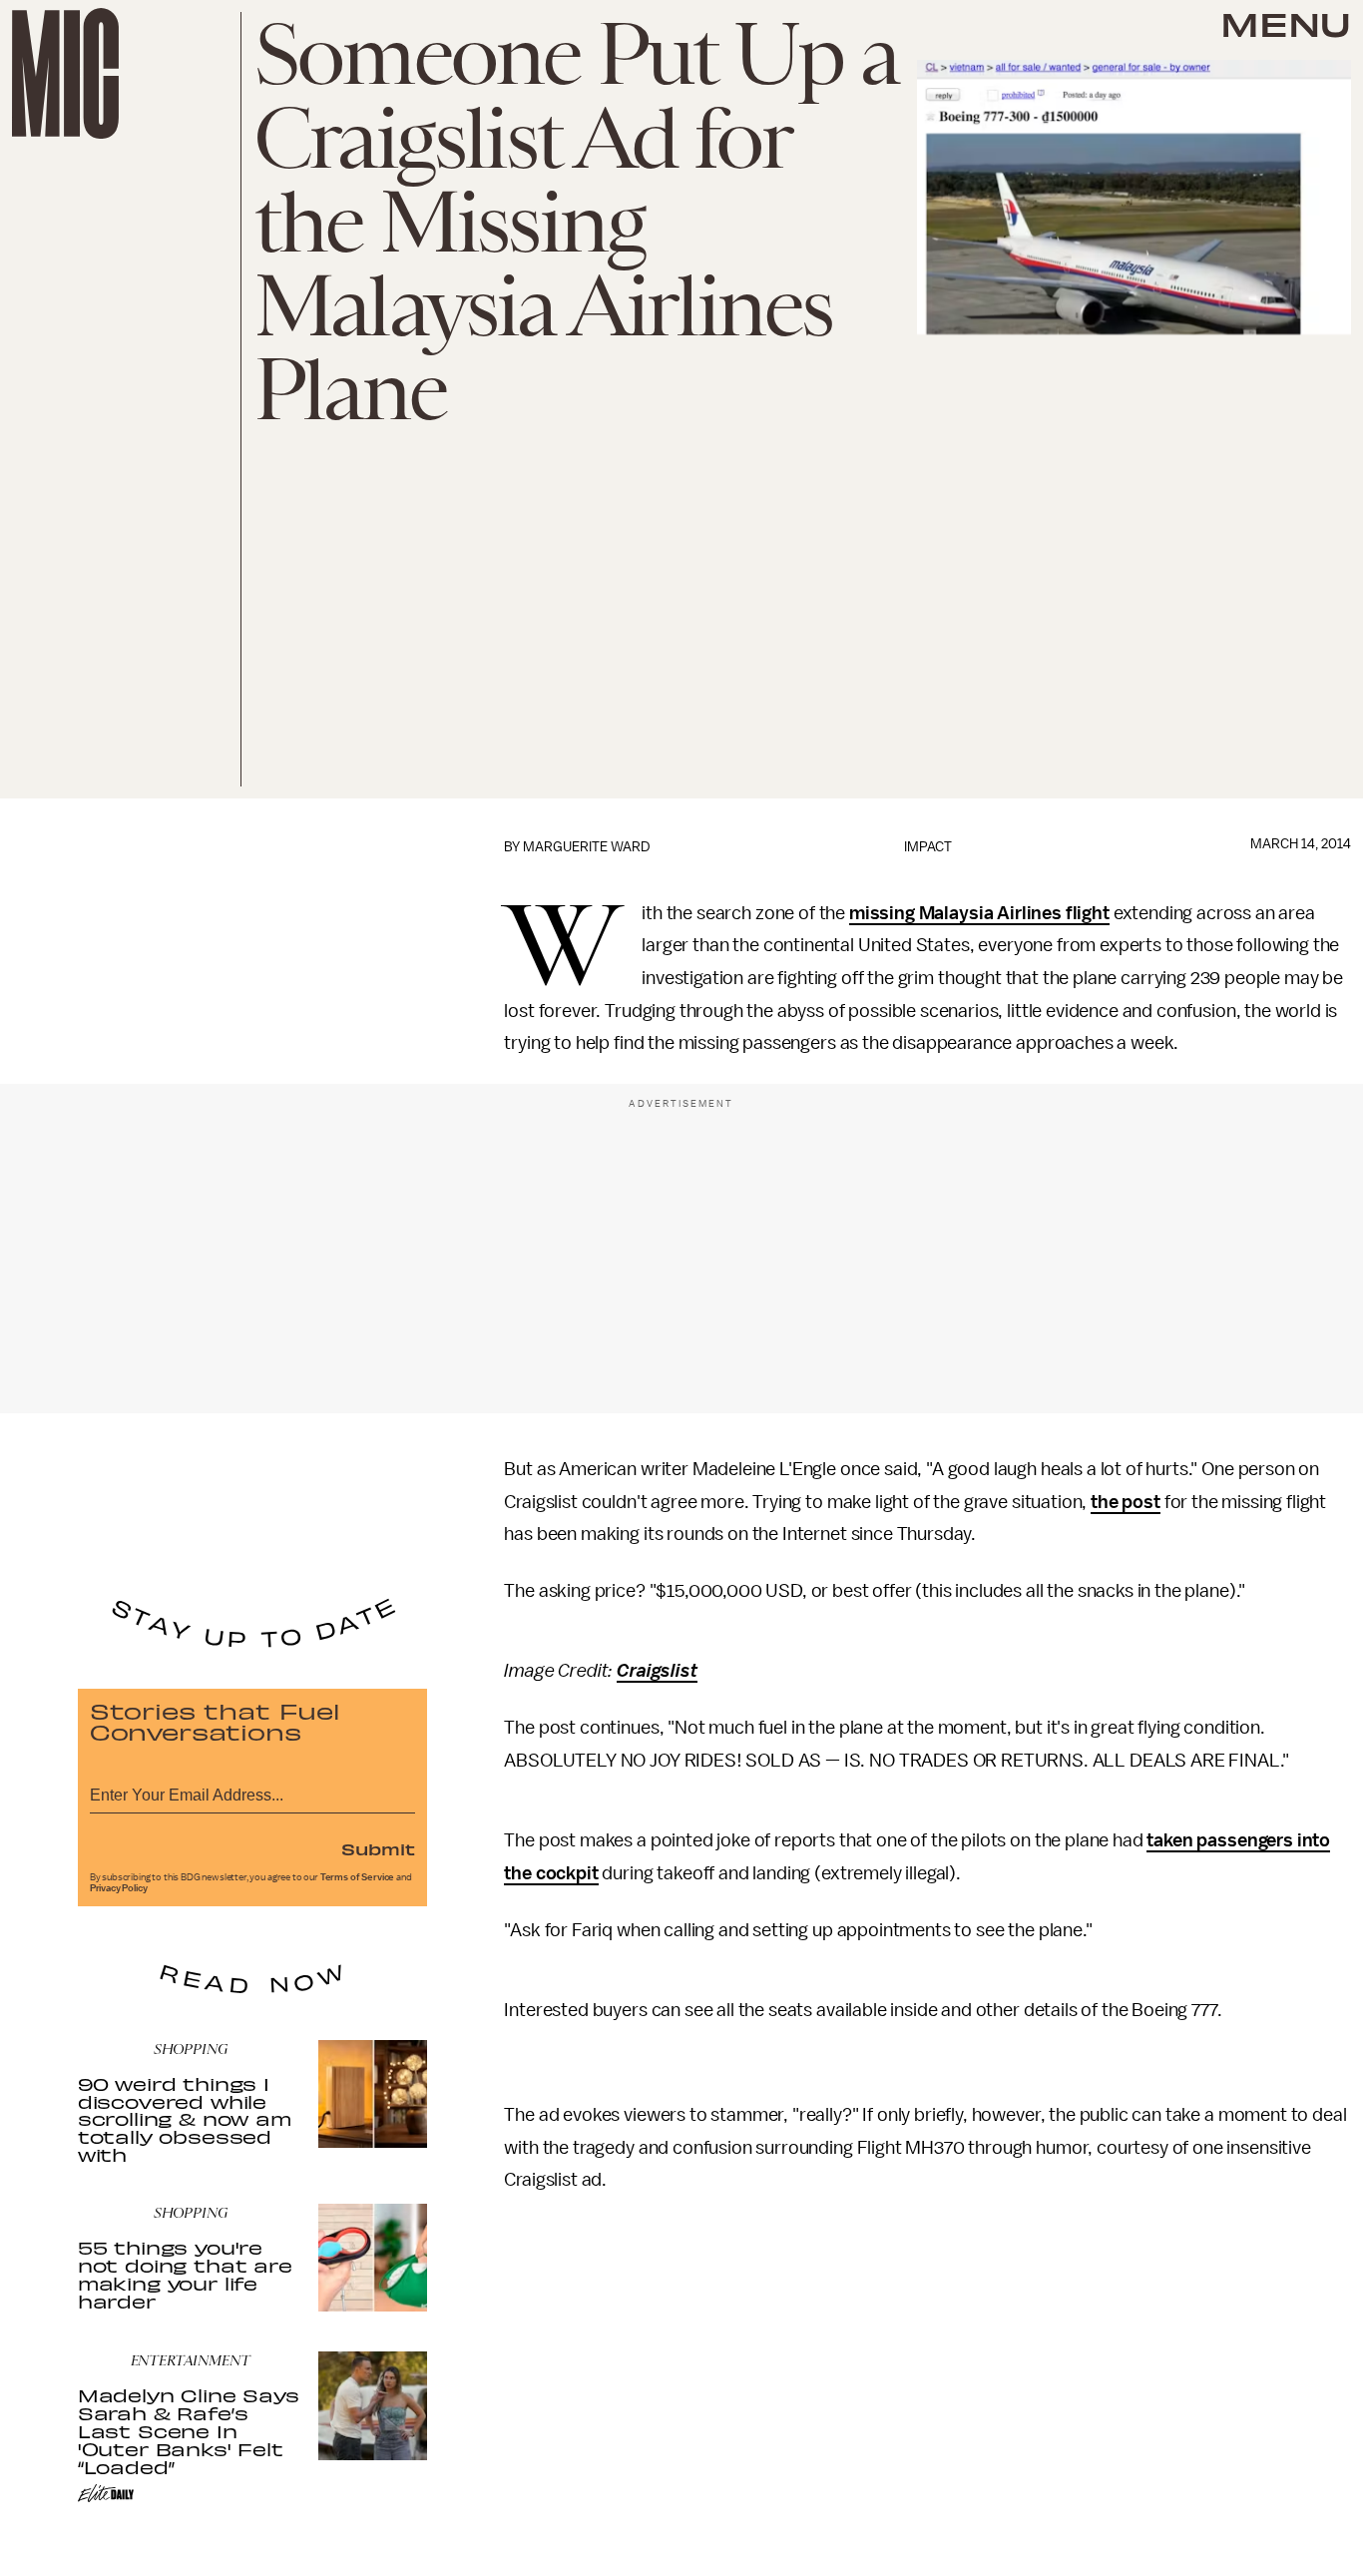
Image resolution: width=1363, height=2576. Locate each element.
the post (1126, 1502)
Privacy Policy (119, 1888)
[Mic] (65, 73)
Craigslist (657, 1671)
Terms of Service (357, 1877)
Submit (378, 1848)
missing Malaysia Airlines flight (979, 913)
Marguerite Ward (587, 847)
